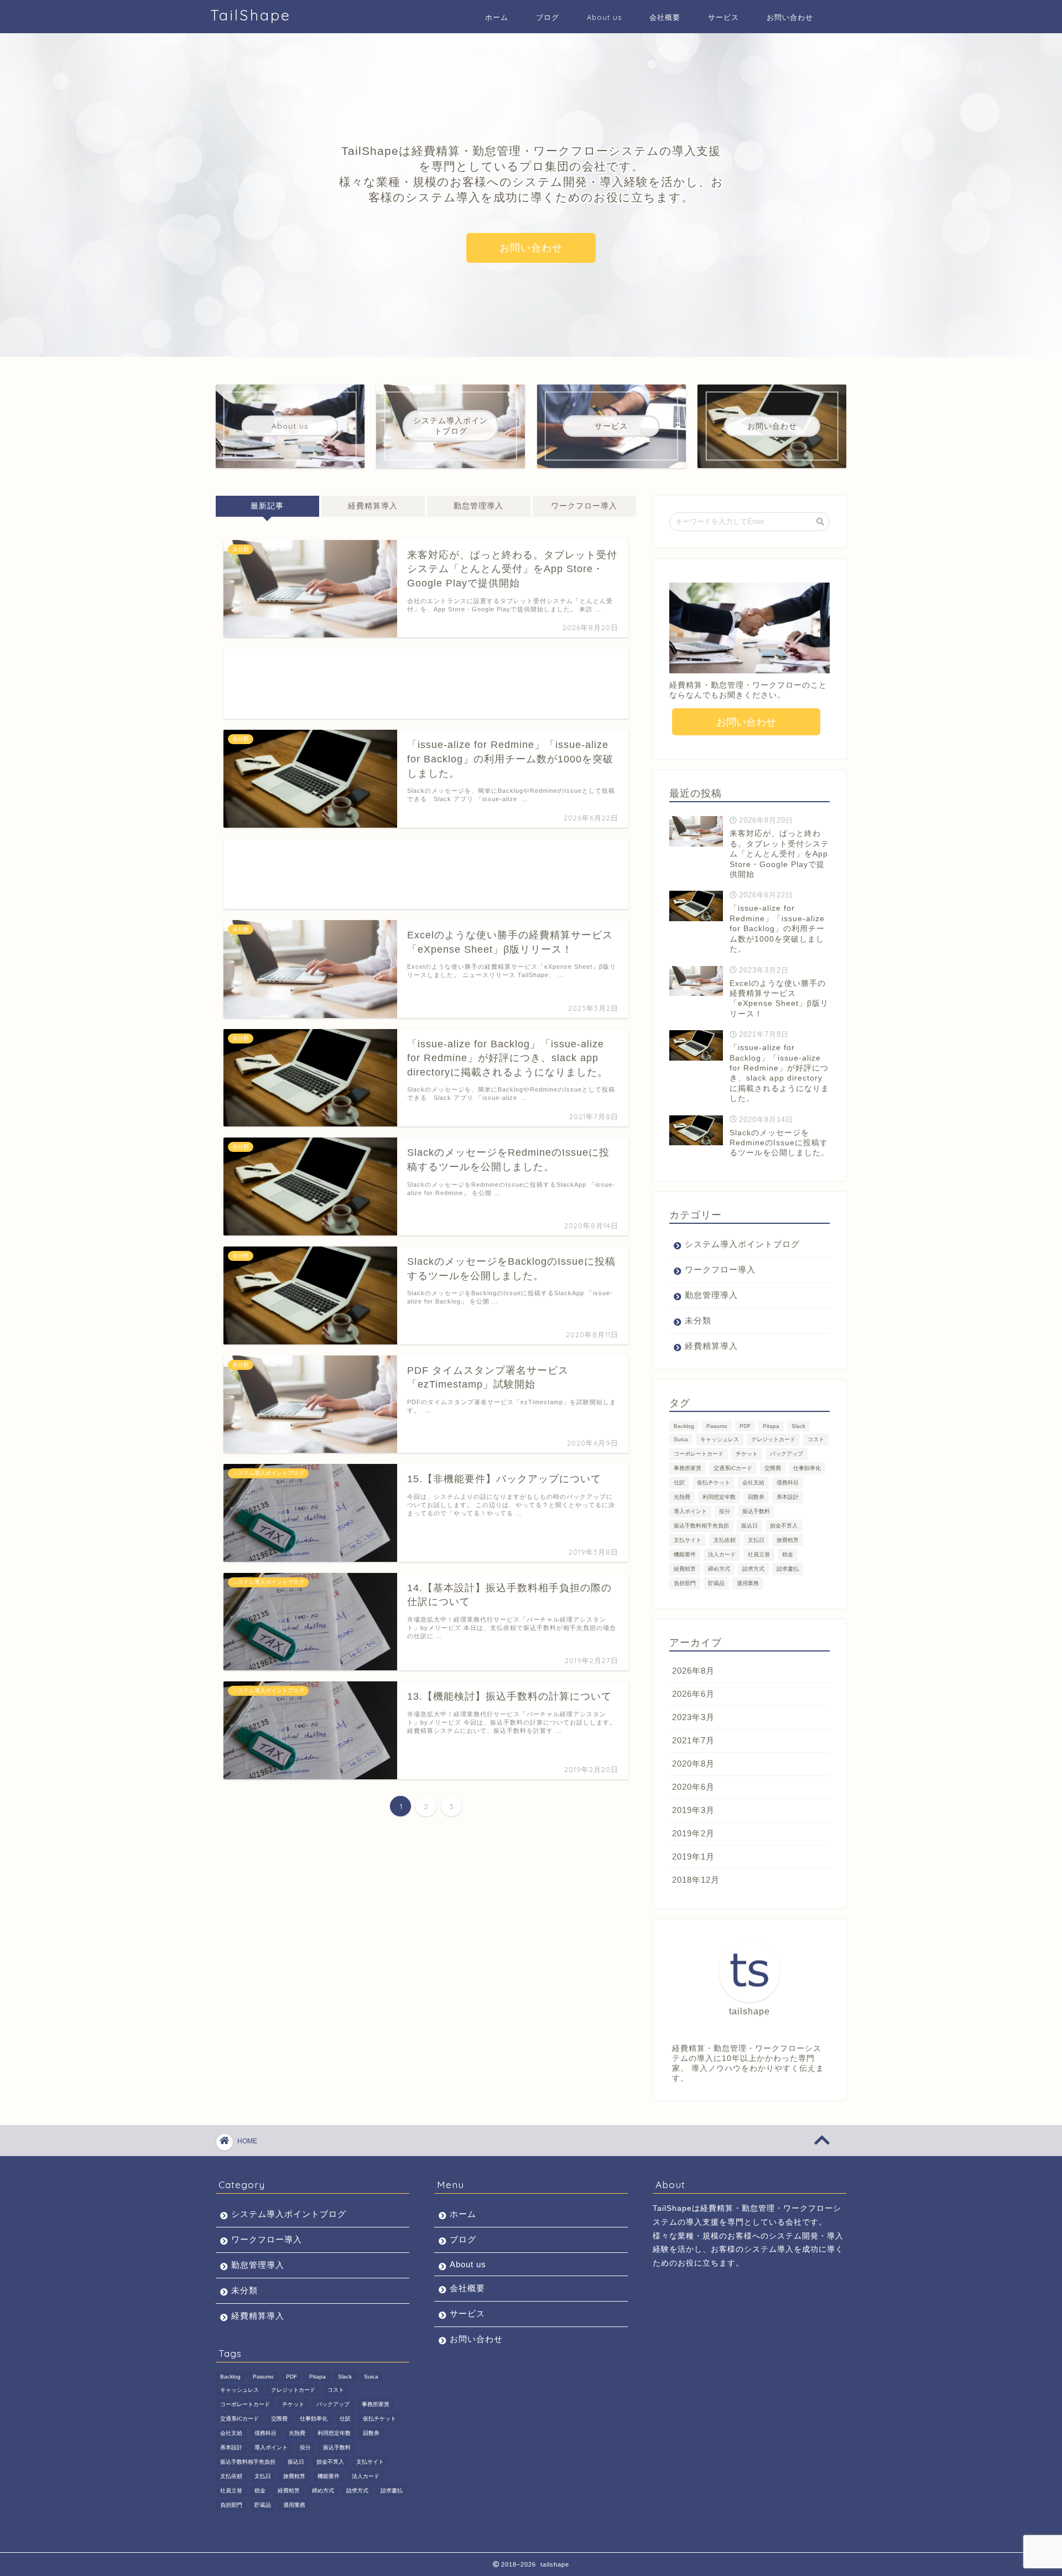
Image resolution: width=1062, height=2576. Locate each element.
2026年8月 (693, 1671)
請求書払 (788, 1569)
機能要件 (685, 1554)
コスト (816, 1439)
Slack (798, 1426)
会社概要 (665, 17)
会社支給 (753, 1482)
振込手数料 (756, 1511)
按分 (725, 1511)
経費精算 (685, 1569)
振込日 (749, 1526)
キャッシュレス (720, 1439)
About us (604, 17)
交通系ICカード (733, 1468)
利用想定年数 (719, 1497)
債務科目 (788, 1482)
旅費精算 (788, 1540)
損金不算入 (784, 1526)
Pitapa (771, 1426)
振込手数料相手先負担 (701, 1526)
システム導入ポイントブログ (742, 1244)
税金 (788, 1554)
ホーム (497, 17)
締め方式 (719, 1569)
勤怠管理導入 (478, 506)
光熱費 (682, 1497)
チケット (747, 1454)
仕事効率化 (807, 1468)
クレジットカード (773, 1439)
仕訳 (679, 1482)
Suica (681, 1439)
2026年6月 (693, 1694)
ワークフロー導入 (584, 506)
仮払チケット (714, 1482)
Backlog (684, 1426)
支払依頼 (725, 1540)
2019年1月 (693, 1856)
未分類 (698, 1320)
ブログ (548, 17)
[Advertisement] (426, 684)
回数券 (756, 1497)
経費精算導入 (373, 506)
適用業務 (748, 1583)
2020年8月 (693, 1764)
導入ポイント (690, 1511)
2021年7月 (693, 1740)
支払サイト (688, 1540)
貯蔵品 (716, 1583)
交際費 (773, 1468)
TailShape (251, 15)
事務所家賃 (688, 1468)
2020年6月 (693, 1787)
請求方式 (753, 1569)
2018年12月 (696, 1880)
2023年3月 (693, 1717)
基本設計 (788, 1497)
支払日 (756, 1540)
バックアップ (787, 1454)
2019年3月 (693, 1810)
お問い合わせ (790, 17)
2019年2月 (693, 1833)
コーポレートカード (699, 1454)
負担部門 (685, 1583)
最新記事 (267, 506)
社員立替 (759, 1554)
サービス (723, 17)
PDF (745, 1426)
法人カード (722, 1554)
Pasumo (717, 1426)
